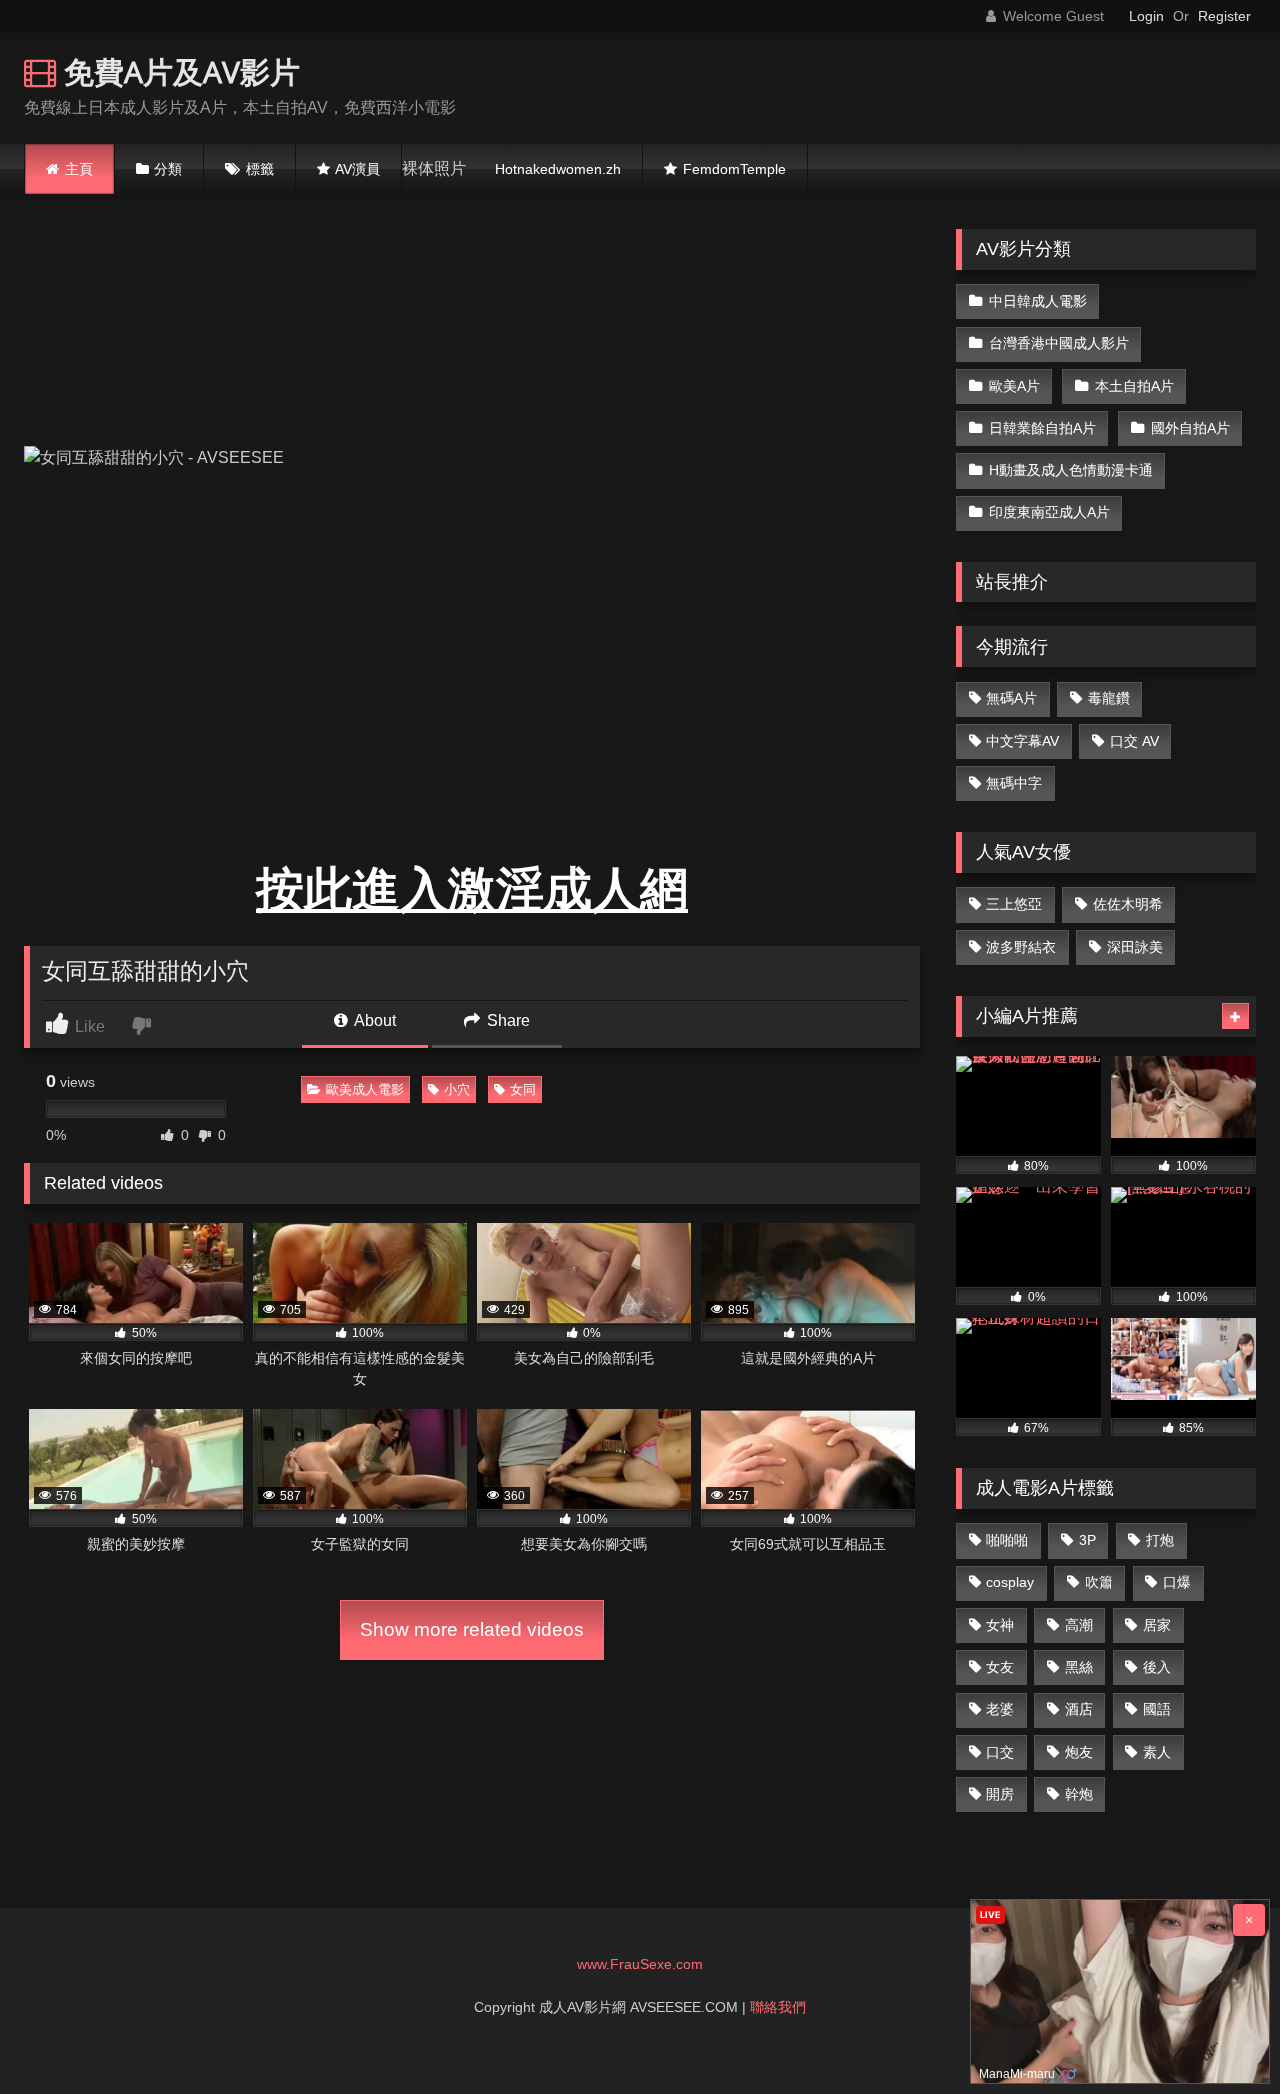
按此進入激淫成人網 (472, 889)
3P (1087, 1540)
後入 (1157, 1667)
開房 (1000, 1794)
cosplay (1010, 1582)
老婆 (1000, 1709)
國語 (1157, 1709)
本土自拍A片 (1134, 386)
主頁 (79, 169)
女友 (1000, 1667)
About (373, 1020)
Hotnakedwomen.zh (558, 169)
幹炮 (1079, 1794)
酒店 (1079, 1709)
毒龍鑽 (1109, 698)
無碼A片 (1011, 698)
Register (1224, 16)
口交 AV (1134, 741)
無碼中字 (1014, 783)
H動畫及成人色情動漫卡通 (1071, 470)
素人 (1157, 1752)
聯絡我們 (778, 2007)
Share (506, 1020)
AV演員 (357, 169)
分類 (168, 169)
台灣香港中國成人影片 (1059, 343)
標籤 (260, 169)
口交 (1000, 1752)
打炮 (1160, 1540)
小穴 (457, 1089)
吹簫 (1099, 1582)
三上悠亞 (1014, 904)
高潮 (1079, 1625)
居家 (1157, 1625)
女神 (1000, 1625)
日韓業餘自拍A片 (1042, 428)
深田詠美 (1135, 947)
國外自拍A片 (1190, 428)
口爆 (1177, 1582)
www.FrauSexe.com (640, 1964)
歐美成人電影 (365, 1089)
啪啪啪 (1007, 1540)
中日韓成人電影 (1038, 301)
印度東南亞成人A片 (1049, 512)
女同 (523, 1089)
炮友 (1079, 1752)
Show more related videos (472, 1629)
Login (1146, 16)
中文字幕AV (1022, 741)
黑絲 (1079, 1667)
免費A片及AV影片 (178, 71)
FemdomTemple (734, 169)
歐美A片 (1014, 386)
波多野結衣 (1021, 947)
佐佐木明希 (1128, 904)
